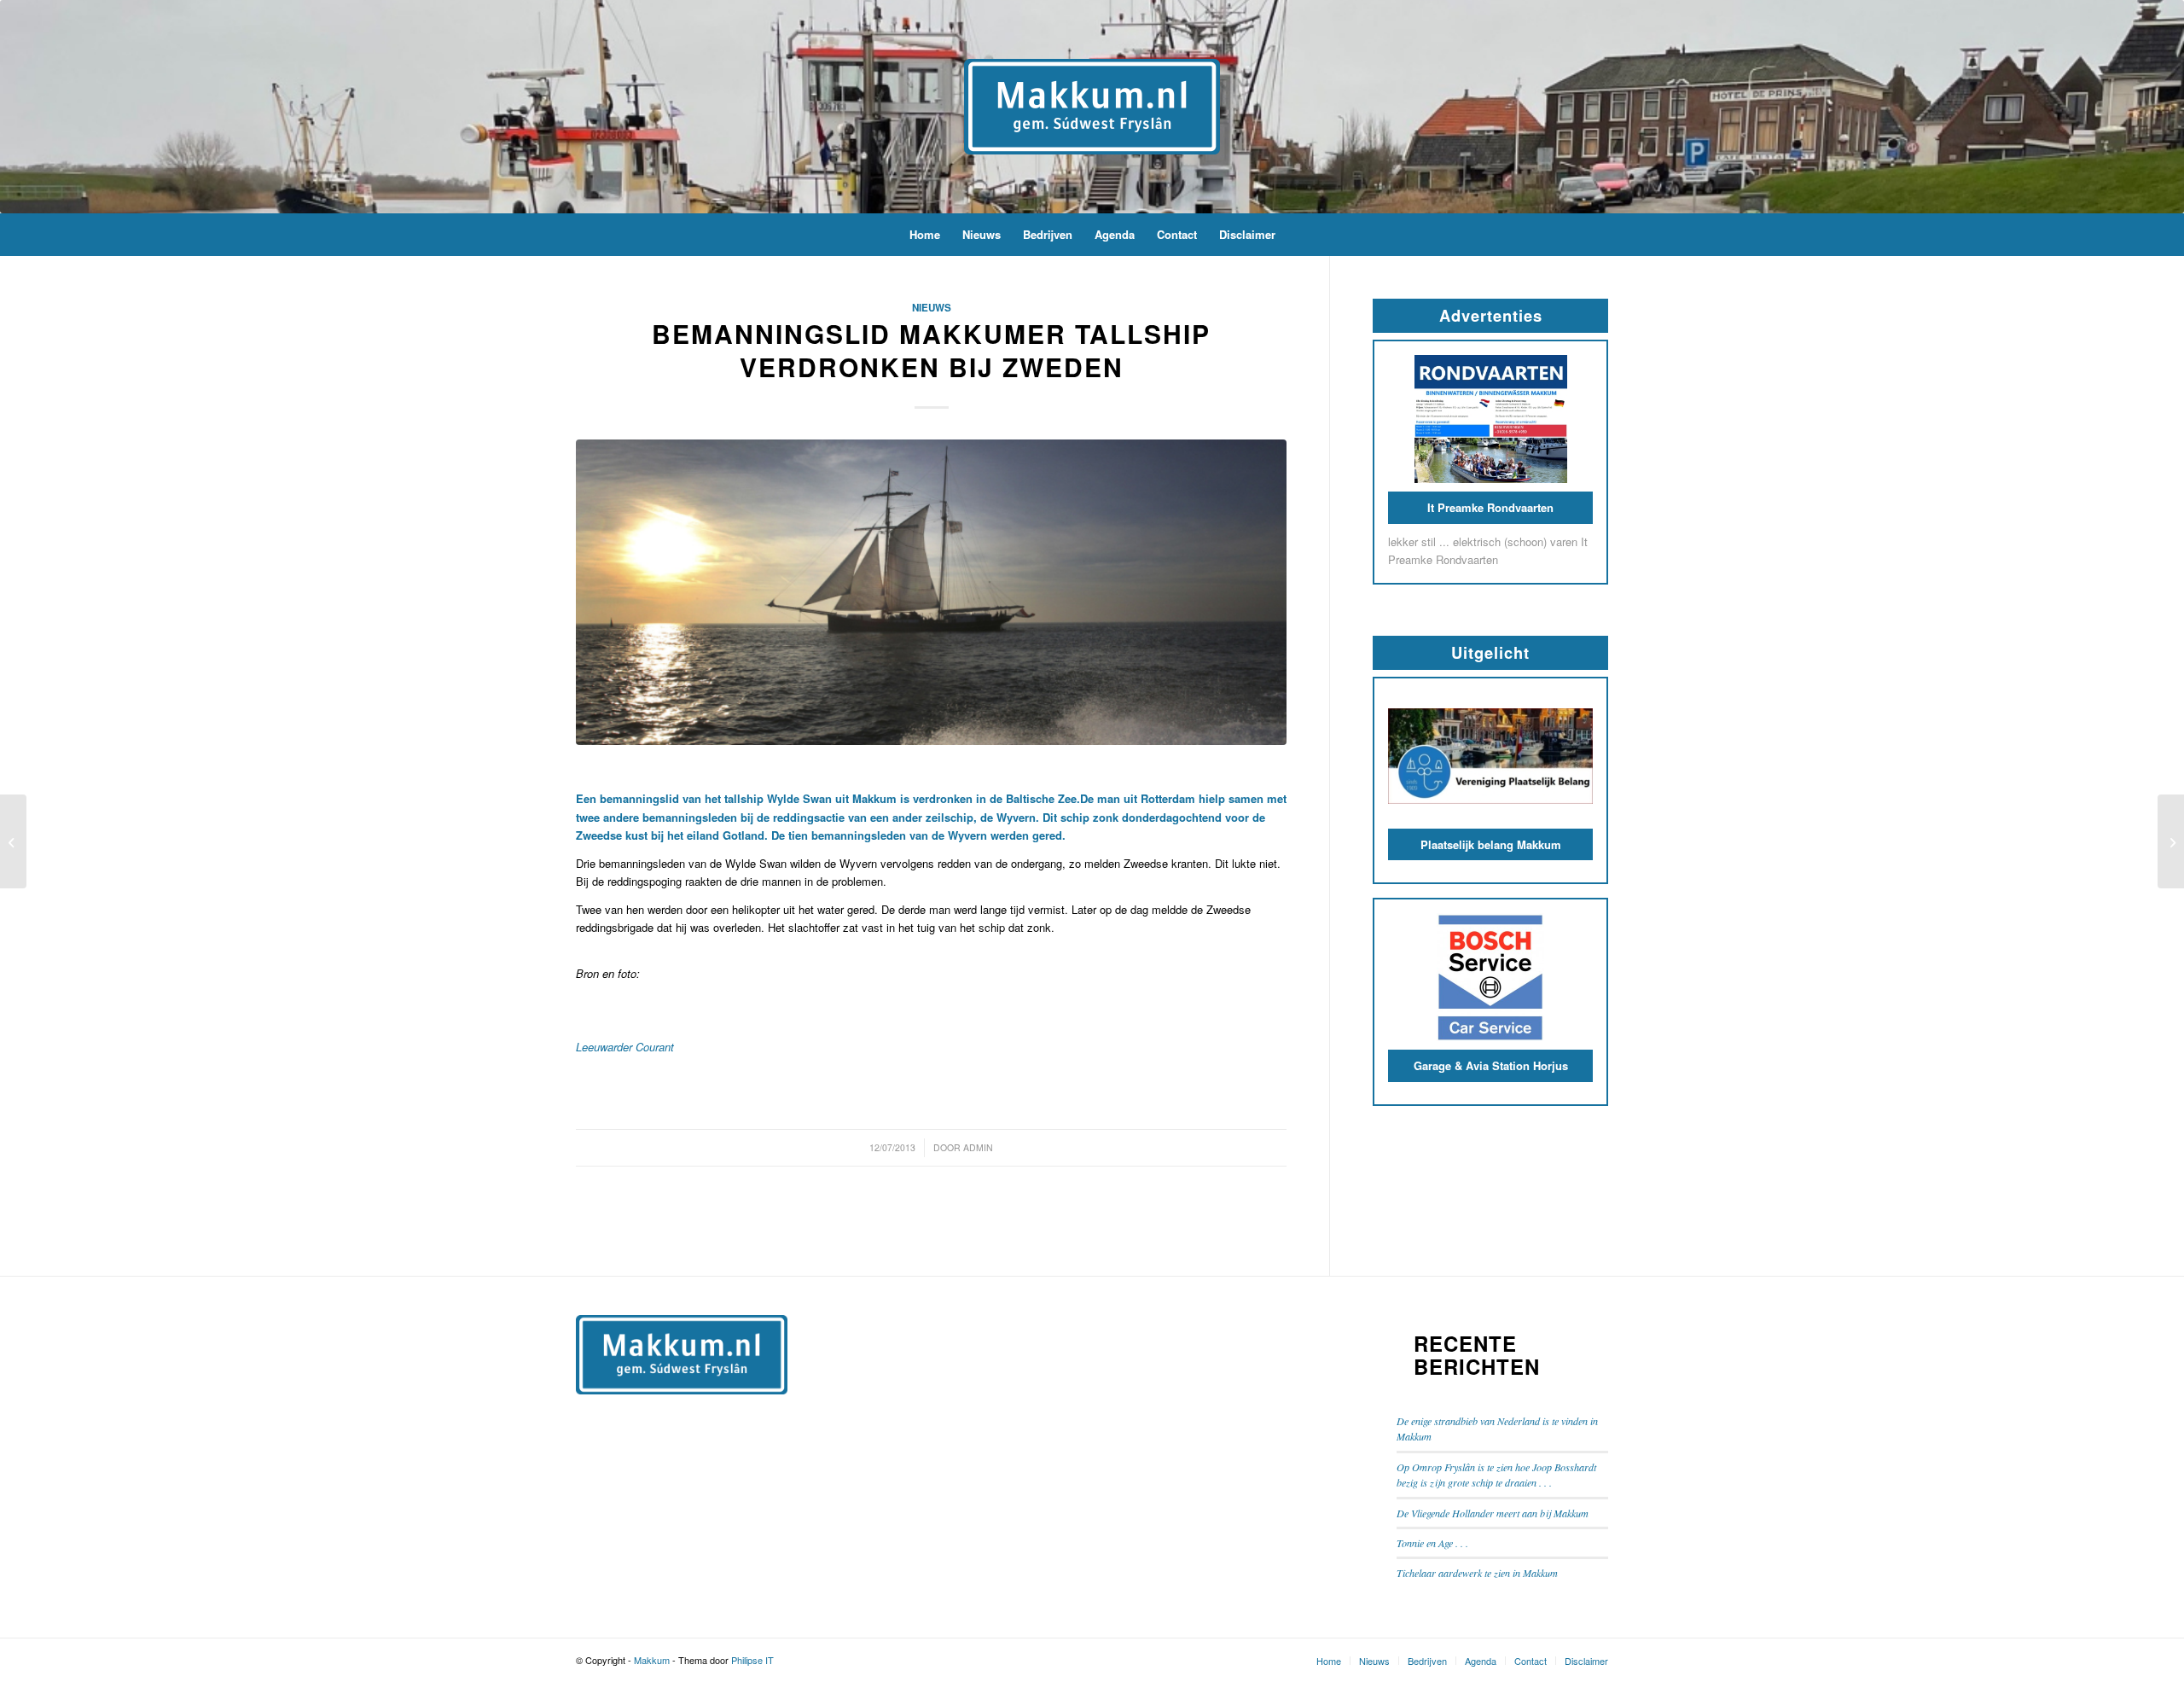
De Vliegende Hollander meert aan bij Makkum (1493, 1513)
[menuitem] (925, 235)
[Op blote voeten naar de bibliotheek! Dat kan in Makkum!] (13, 841)
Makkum (652, 1660)
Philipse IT (752, 1660)
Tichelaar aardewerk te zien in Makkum (1477, 1573)
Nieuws (932, 308)
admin (978, 1147)
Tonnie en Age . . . (1432, 1543)
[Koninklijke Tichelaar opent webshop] (2171, 841)
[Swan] (931, 592)
